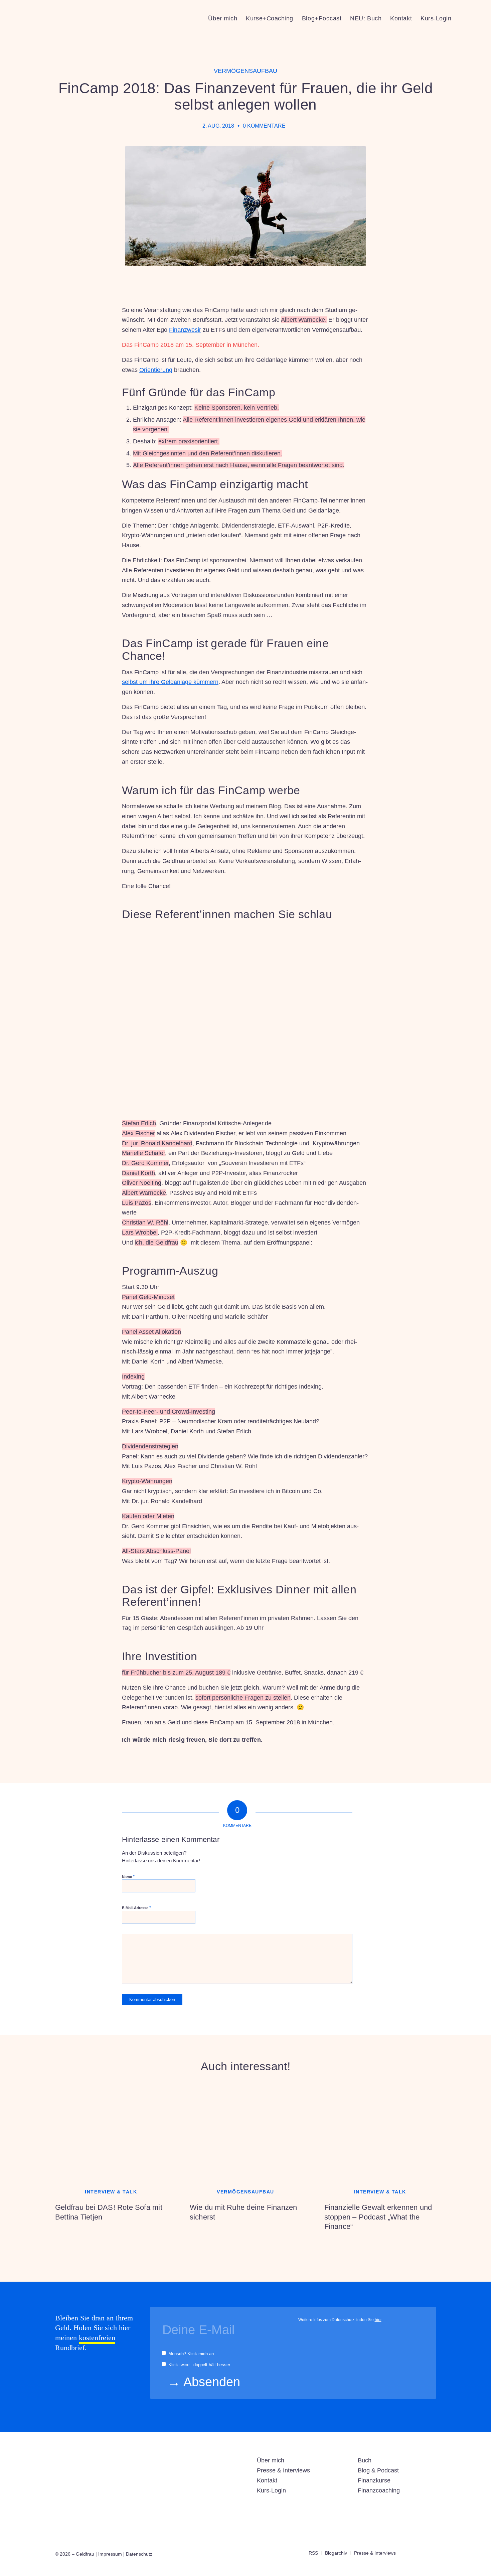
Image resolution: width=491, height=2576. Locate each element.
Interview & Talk (111, 2192)
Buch (365, 2460)
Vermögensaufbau (246, 71)
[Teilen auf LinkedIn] (323, 1771)
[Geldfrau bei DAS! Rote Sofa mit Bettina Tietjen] (111, 2131)
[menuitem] (223, 18)
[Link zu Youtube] (431, 2553)
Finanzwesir (185, 330)
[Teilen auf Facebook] (286, 1771)
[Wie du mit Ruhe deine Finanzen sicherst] (246, 2131)
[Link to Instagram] (360, 1771)
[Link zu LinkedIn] (421, 2553)
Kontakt (267, 2480)
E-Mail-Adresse (136, 1908)
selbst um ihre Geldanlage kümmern (170, 682)
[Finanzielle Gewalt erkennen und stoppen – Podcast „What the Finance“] (380, 2131)
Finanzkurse (374, 2480)
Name (128, 1877)
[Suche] (462, 18)
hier (378, 2320)
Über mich (271, 2460)
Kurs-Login (271, 2490)
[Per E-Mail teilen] (342, 1771)
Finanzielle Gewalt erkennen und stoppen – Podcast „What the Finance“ (378, 2217)
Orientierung (156, 370)
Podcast (388, 2470)
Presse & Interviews (283, 2470)
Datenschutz (139, 2554)
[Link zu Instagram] (411, 2553)
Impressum (110, 2554)
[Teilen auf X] (305, 1771)
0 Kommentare (264, 126)
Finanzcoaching (379, 2490)
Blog (364, 2470)
